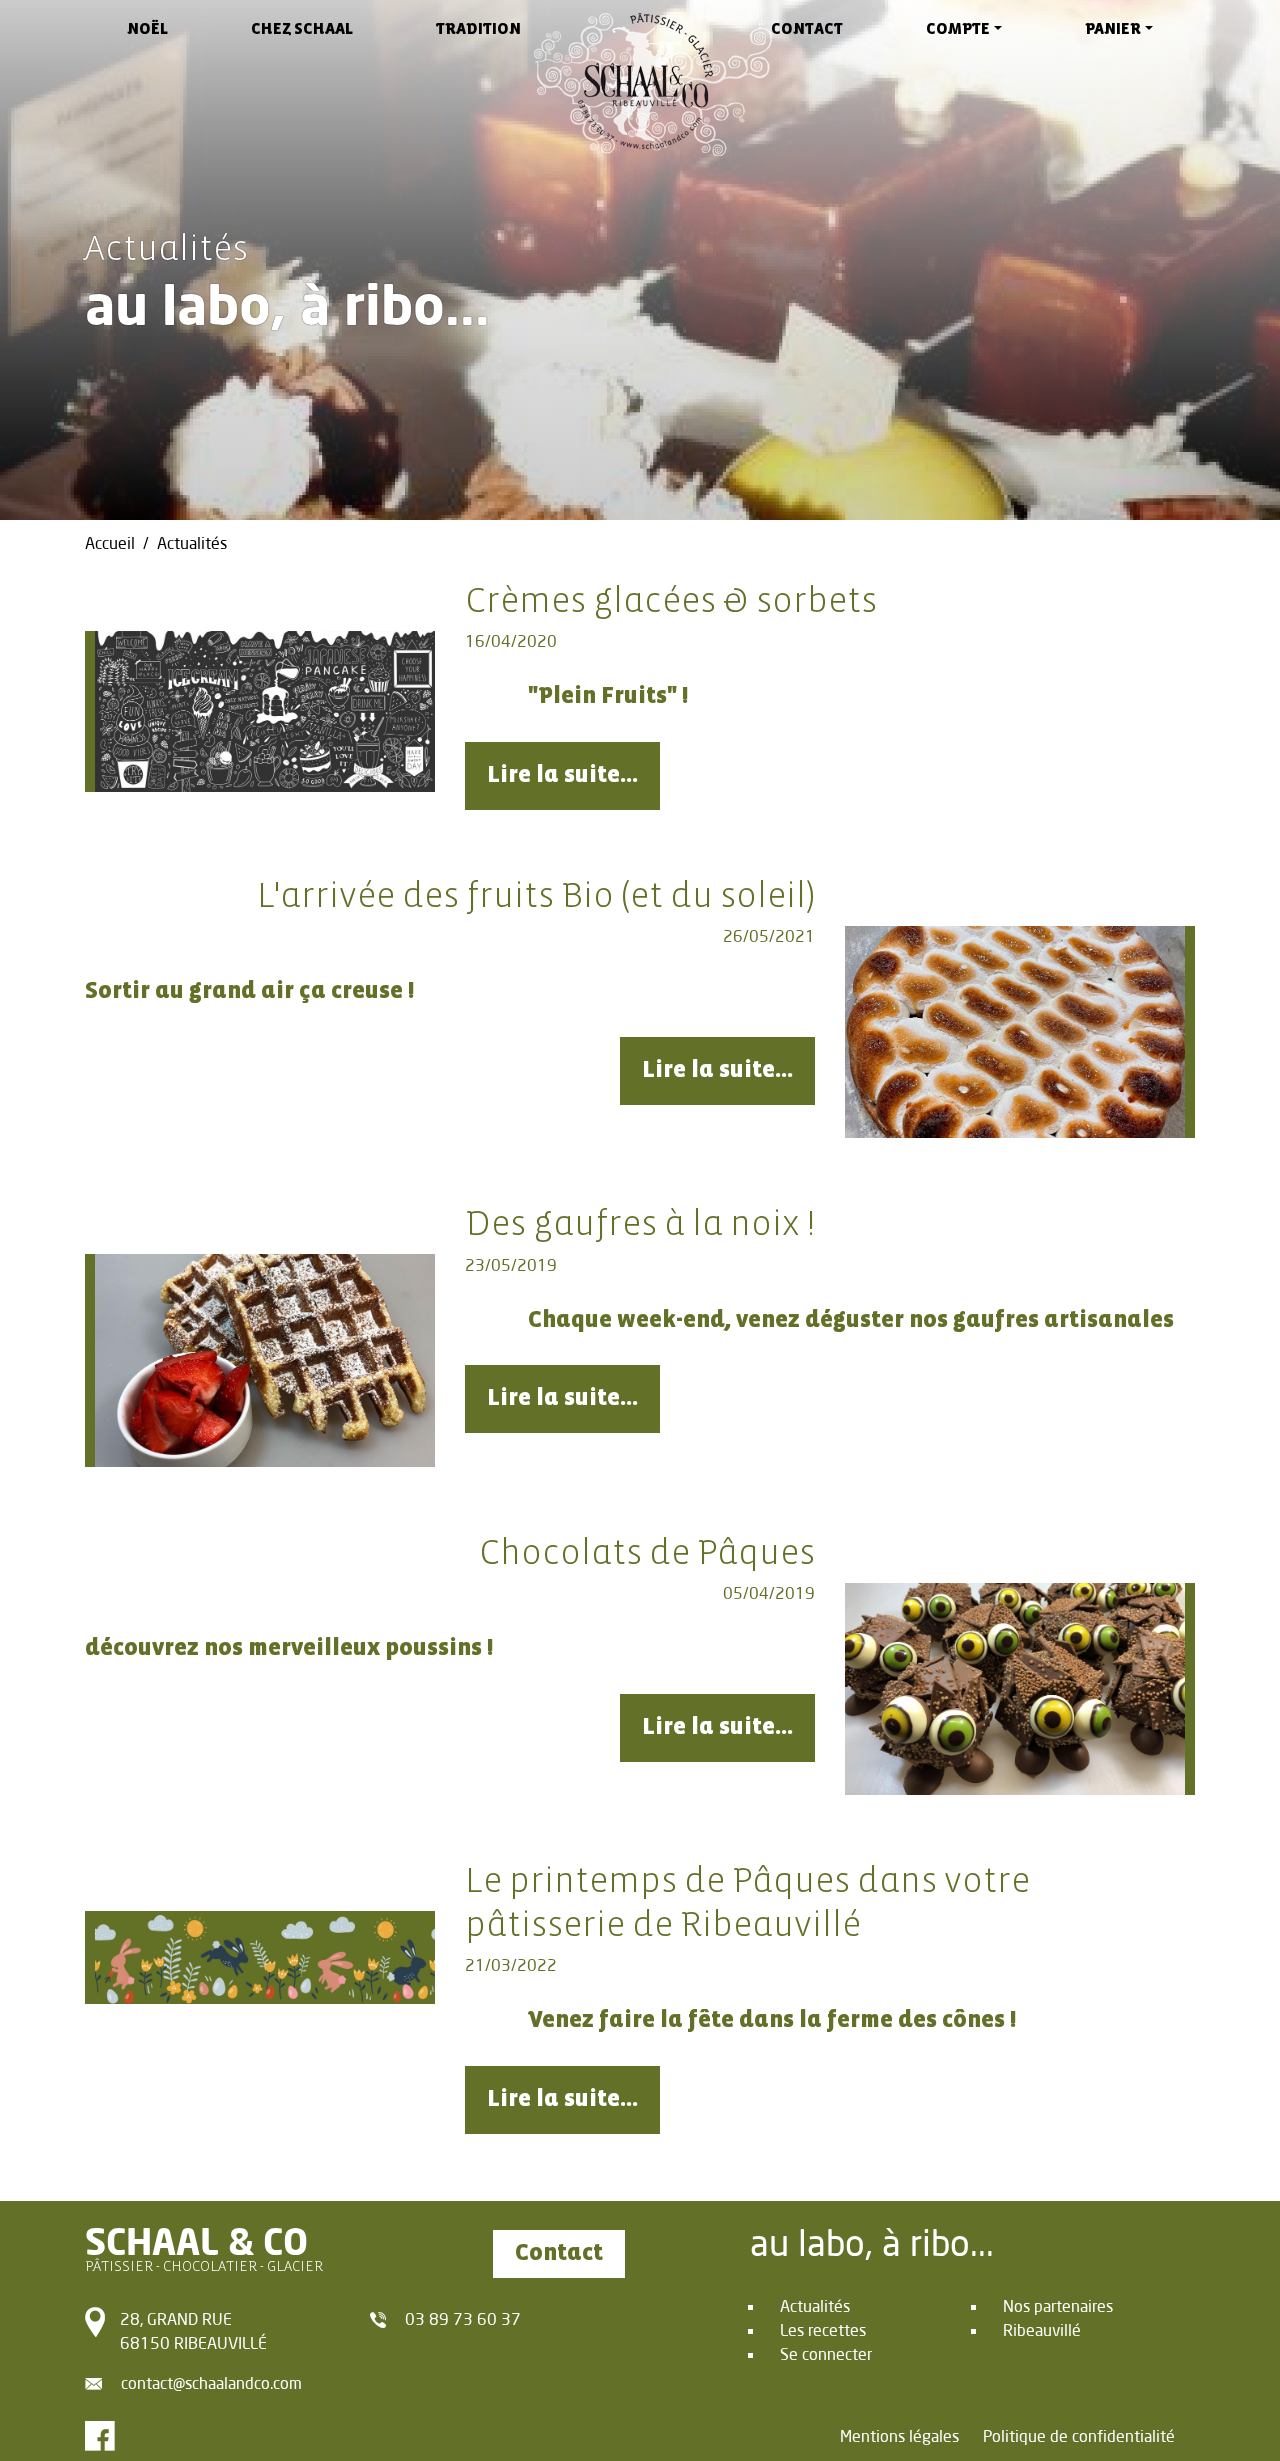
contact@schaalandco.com (211, 2382)
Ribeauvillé (1042, 2329)
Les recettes (823, 2329)
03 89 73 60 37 (463, 2318)
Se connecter (826, 2353)
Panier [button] (1113, 29)
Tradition (478, 29)
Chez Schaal (302, 29)
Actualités (815, 2305)
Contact (807, 29)
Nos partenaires (1058, 2305)
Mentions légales (899, 2435)
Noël (147, 29)
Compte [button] (958, 29)
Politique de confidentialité (1079, 2435)
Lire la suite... (562, 775)
